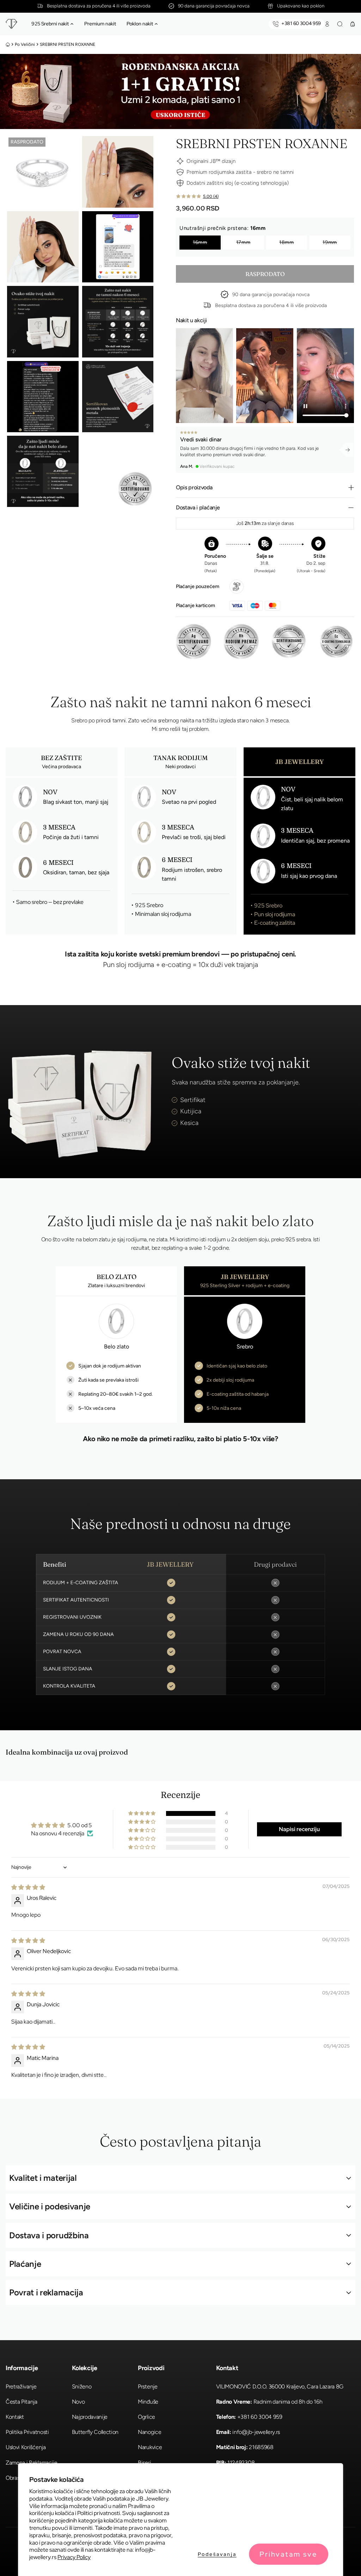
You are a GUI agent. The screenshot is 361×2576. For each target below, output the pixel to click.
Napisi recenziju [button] (299, 1829)
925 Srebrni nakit (50, 24)
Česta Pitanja (22, 2402)
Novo (78, 2402)
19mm (330, 242)
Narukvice (150, 2447)
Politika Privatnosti (27, 2432)
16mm (200, 242)
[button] (72, 24)
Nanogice (149, 2432)
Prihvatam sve (288, 2554)
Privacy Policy (74, 2557)
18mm (287, 242)
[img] (28, 1887)
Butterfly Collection (95, 2432)
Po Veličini (25, 44)
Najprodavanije (90, 2417)
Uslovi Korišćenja (26, 2447)
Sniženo (82, 2387)
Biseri (144, 2463)
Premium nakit (100, 24)
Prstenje (148, 2387)
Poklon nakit (140, 24)
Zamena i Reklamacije (32, 2463)
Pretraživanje (21, 2387)
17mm (243, 242)
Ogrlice (146, 2417)
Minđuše (148, 2402)
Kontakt (15, 2417)
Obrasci (15, 2478)
